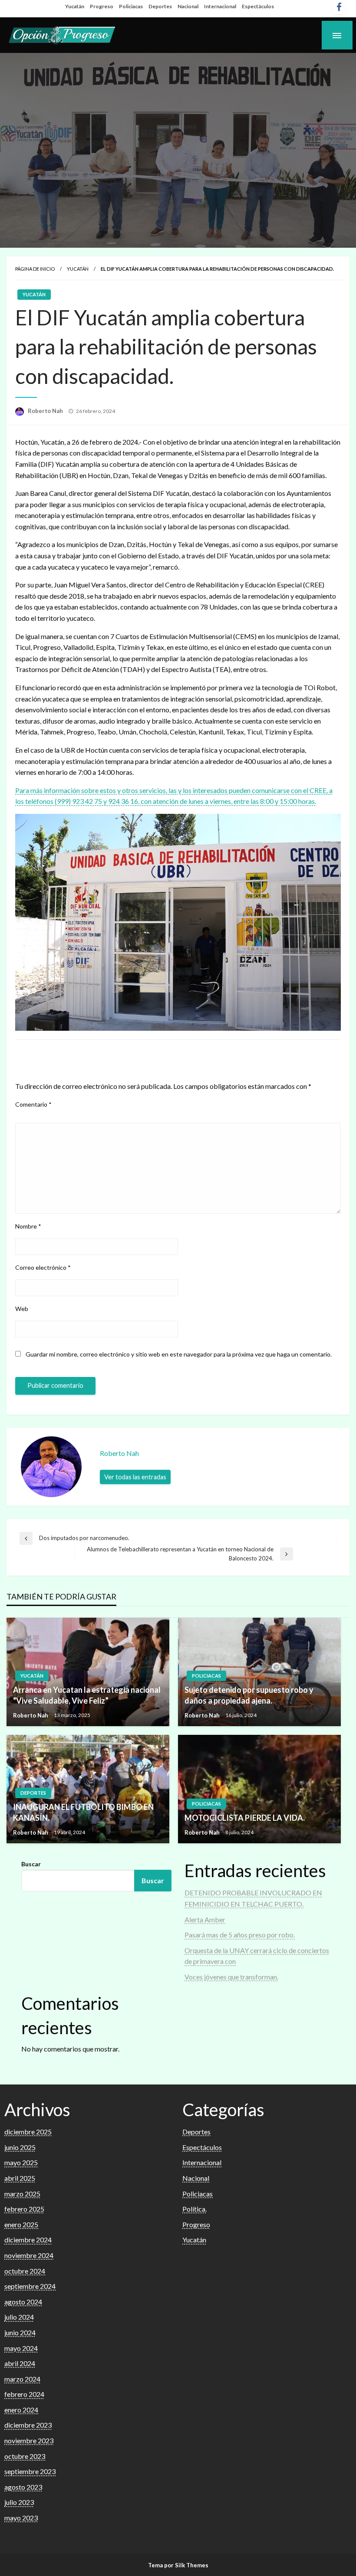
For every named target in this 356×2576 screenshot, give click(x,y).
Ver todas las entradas (135, 1477)
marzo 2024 (22, 2379)
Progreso (102, 6)
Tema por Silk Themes (178, 2565)
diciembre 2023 (28, 2425)
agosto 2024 (23, 2302)
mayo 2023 (21, 2518)
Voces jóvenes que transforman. (231, 1977)
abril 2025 (20, 2178)
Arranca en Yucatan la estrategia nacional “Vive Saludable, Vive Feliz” (87, 1695)
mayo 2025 (21, 2162)
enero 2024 (21, 2410)
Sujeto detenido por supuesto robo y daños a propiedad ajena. (249, 1695)
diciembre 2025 (28, 2132)
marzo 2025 (22, 2194)
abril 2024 (20, 2363)
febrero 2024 (24, 2394)
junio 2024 (20, 2332)
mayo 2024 (21, 2348)
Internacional (220, 6)
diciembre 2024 (28, 2240)
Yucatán (75, 6)
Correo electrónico (43, 1267)
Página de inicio (35, 269)
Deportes (160, 6)
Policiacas (131, 6)
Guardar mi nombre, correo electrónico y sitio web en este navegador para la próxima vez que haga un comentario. (179, 1354)
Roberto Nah (46, 411)
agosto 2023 (23, 2487)
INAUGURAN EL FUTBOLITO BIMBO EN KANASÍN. (83, 1812)
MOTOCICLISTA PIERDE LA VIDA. (245, 1818)
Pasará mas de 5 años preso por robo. (240, 1935)
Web (22, 1309)
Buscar (31, 1864)
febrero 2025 (24, 2209)
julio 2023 (19, 2502)
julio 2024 (19, 2317)
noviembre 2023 (29, 2440)
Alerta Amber (205, 1919)
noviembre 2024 (29, 2255)
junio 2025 (20, 2147)
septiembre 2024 (30, 2286)
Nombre (28, 1226)
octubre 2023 (25, 2456)
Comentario (33, 1104)
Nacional (188, 6)
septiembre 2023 (30, 2471)
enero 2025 (21, 2224)
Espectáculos (258, 6)
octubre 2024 (25, 2271)
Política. (194, 2209)
